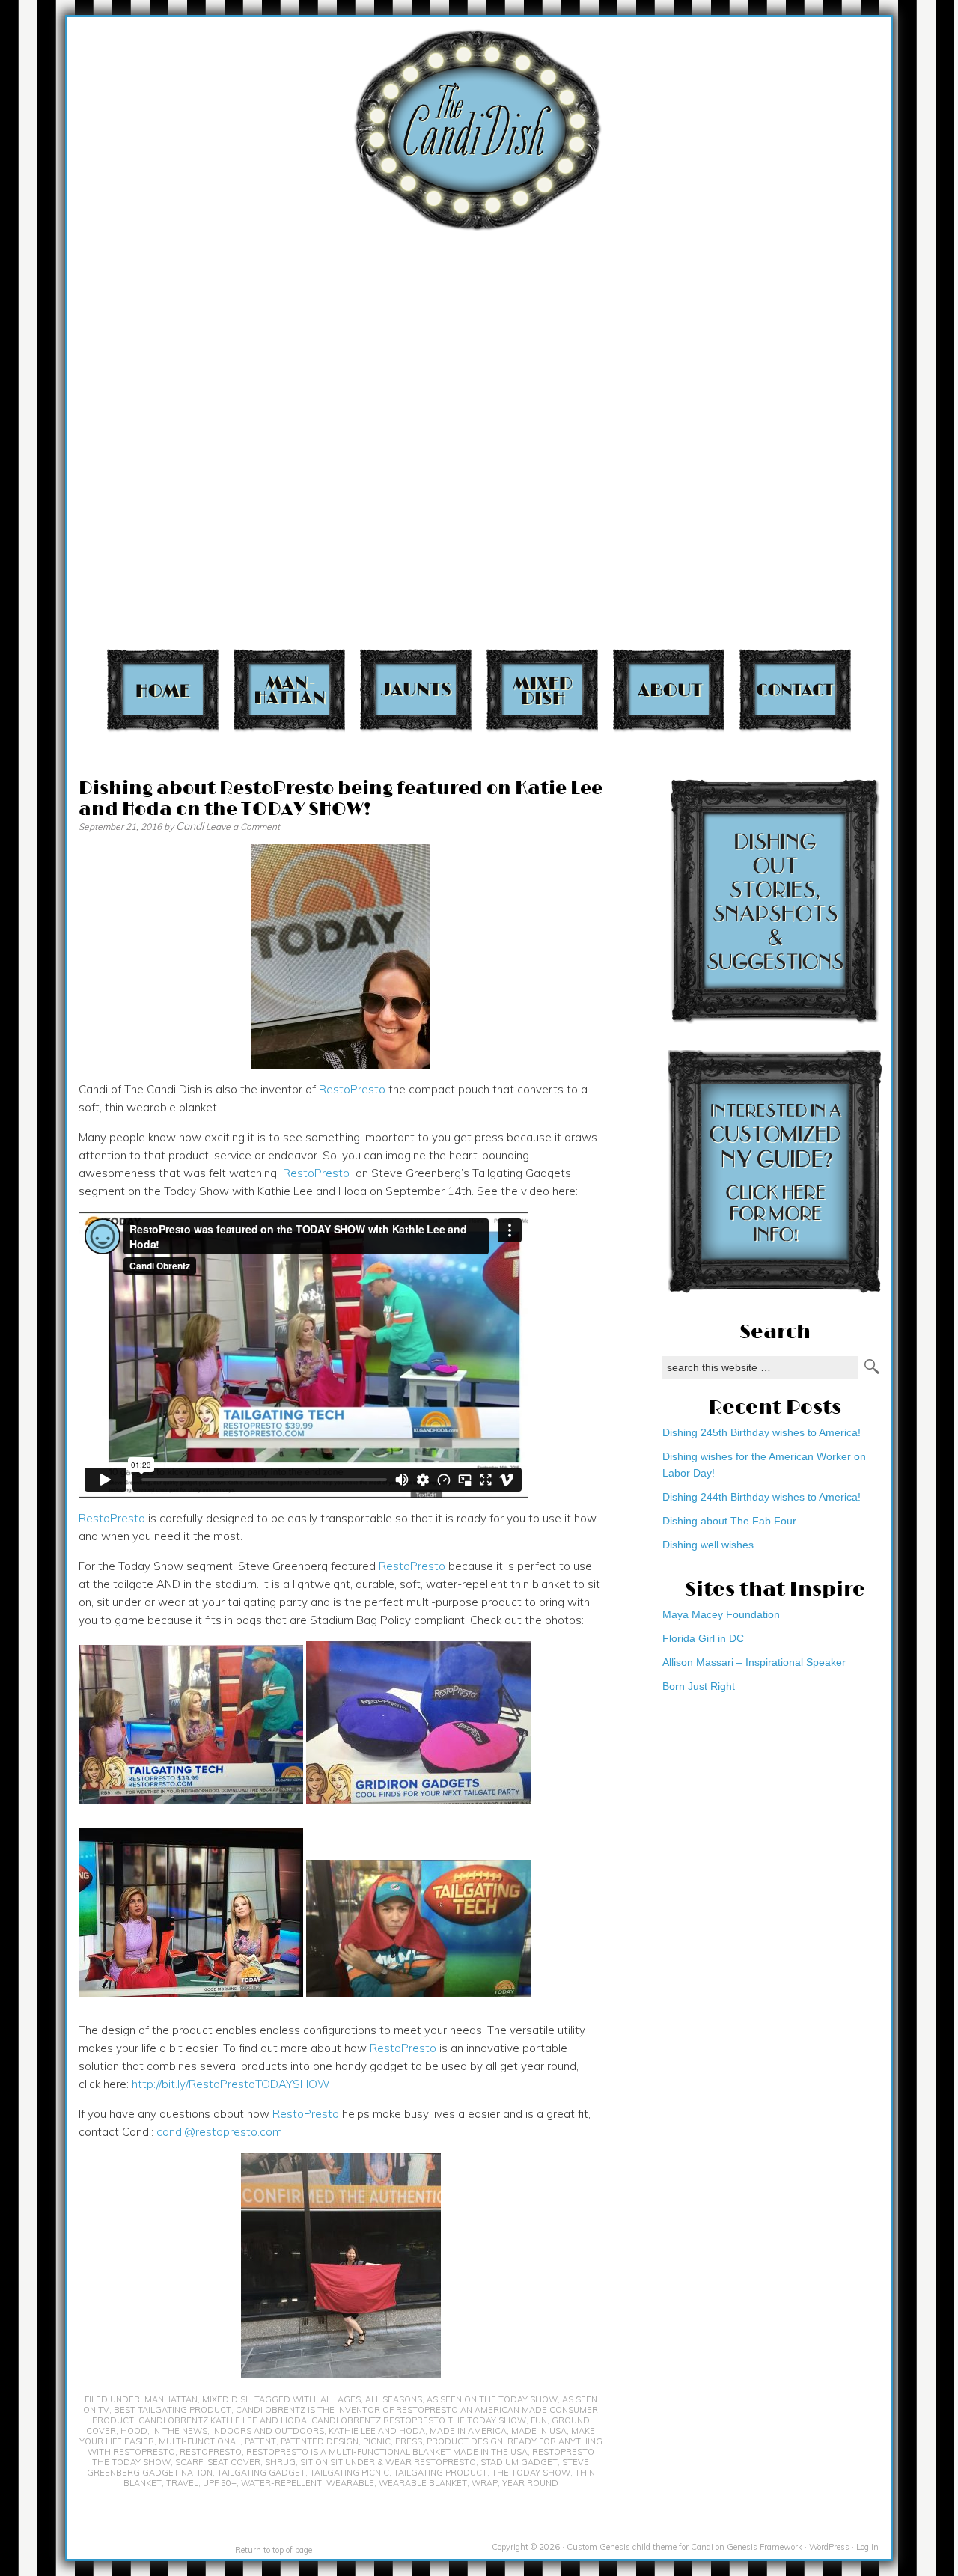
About (669, 690)
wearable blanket (423, 2483)
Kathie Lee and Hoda (377, 2431)
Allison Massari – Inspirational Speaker (754, 1662)
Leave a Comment (243, 827)
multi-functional (199, 2441)
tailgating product (440, 2473)
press (409, 2441)
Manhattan (289, 690)
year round (530, 2483)
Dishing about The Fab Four (729, 1521)
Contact (795, 690)
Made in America (468, 2431)
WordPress (829, 2547)
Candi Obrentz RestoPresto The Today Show (419, 2420)
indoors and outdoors (268, 2431)
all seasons (394, 2399)
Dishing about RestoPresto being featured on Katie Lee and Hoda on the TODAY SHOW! (341, 799)
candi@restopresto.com (219, 2132)
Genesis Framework (765, 2547)
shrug (280, 2462)
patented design (320, 2441)
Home (163, 690)
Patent (260, 2441)
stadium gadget (519, 2462)
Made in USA (539, 2431)
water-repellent (281, 2483)
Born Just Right (699, 1686)
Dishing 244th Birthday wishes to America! (762, 1497)
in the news (180, 2431)
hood (134, 2431)
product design (465, 2441)
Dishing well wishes (708, 1545)
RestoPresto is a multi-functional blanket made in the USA (387, 2452)
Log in (867, 2547)
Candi (190, 826)
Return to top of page (274, 2550)
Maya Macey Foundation (721, 1614)
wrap (485, 2483)
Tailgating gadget (261, 2473)
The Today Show (531, 2473)
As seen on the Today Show (492, 2399)
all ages (341, 2399)
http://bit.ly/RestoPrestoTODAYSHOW (231, 2084)
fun (539, 2420)
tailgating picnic (350, 2473)
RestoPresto (352, 1089)
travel (182, 2483)
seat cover (234, 2462)
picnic (377, 2441)
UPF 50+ (220, 2483)
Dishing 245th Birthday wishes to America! (762, 1432)
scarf (189, 2462)
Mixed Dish (542, 690)
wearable (350, 2483)
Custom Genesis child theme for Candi (640, 2547)
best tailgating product (173, 2410)
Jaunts (416, 690)
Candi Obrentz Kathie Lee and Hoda (223, 2420)
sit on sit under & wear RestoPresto (388, 2462)
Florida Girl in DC (703, 1638)
